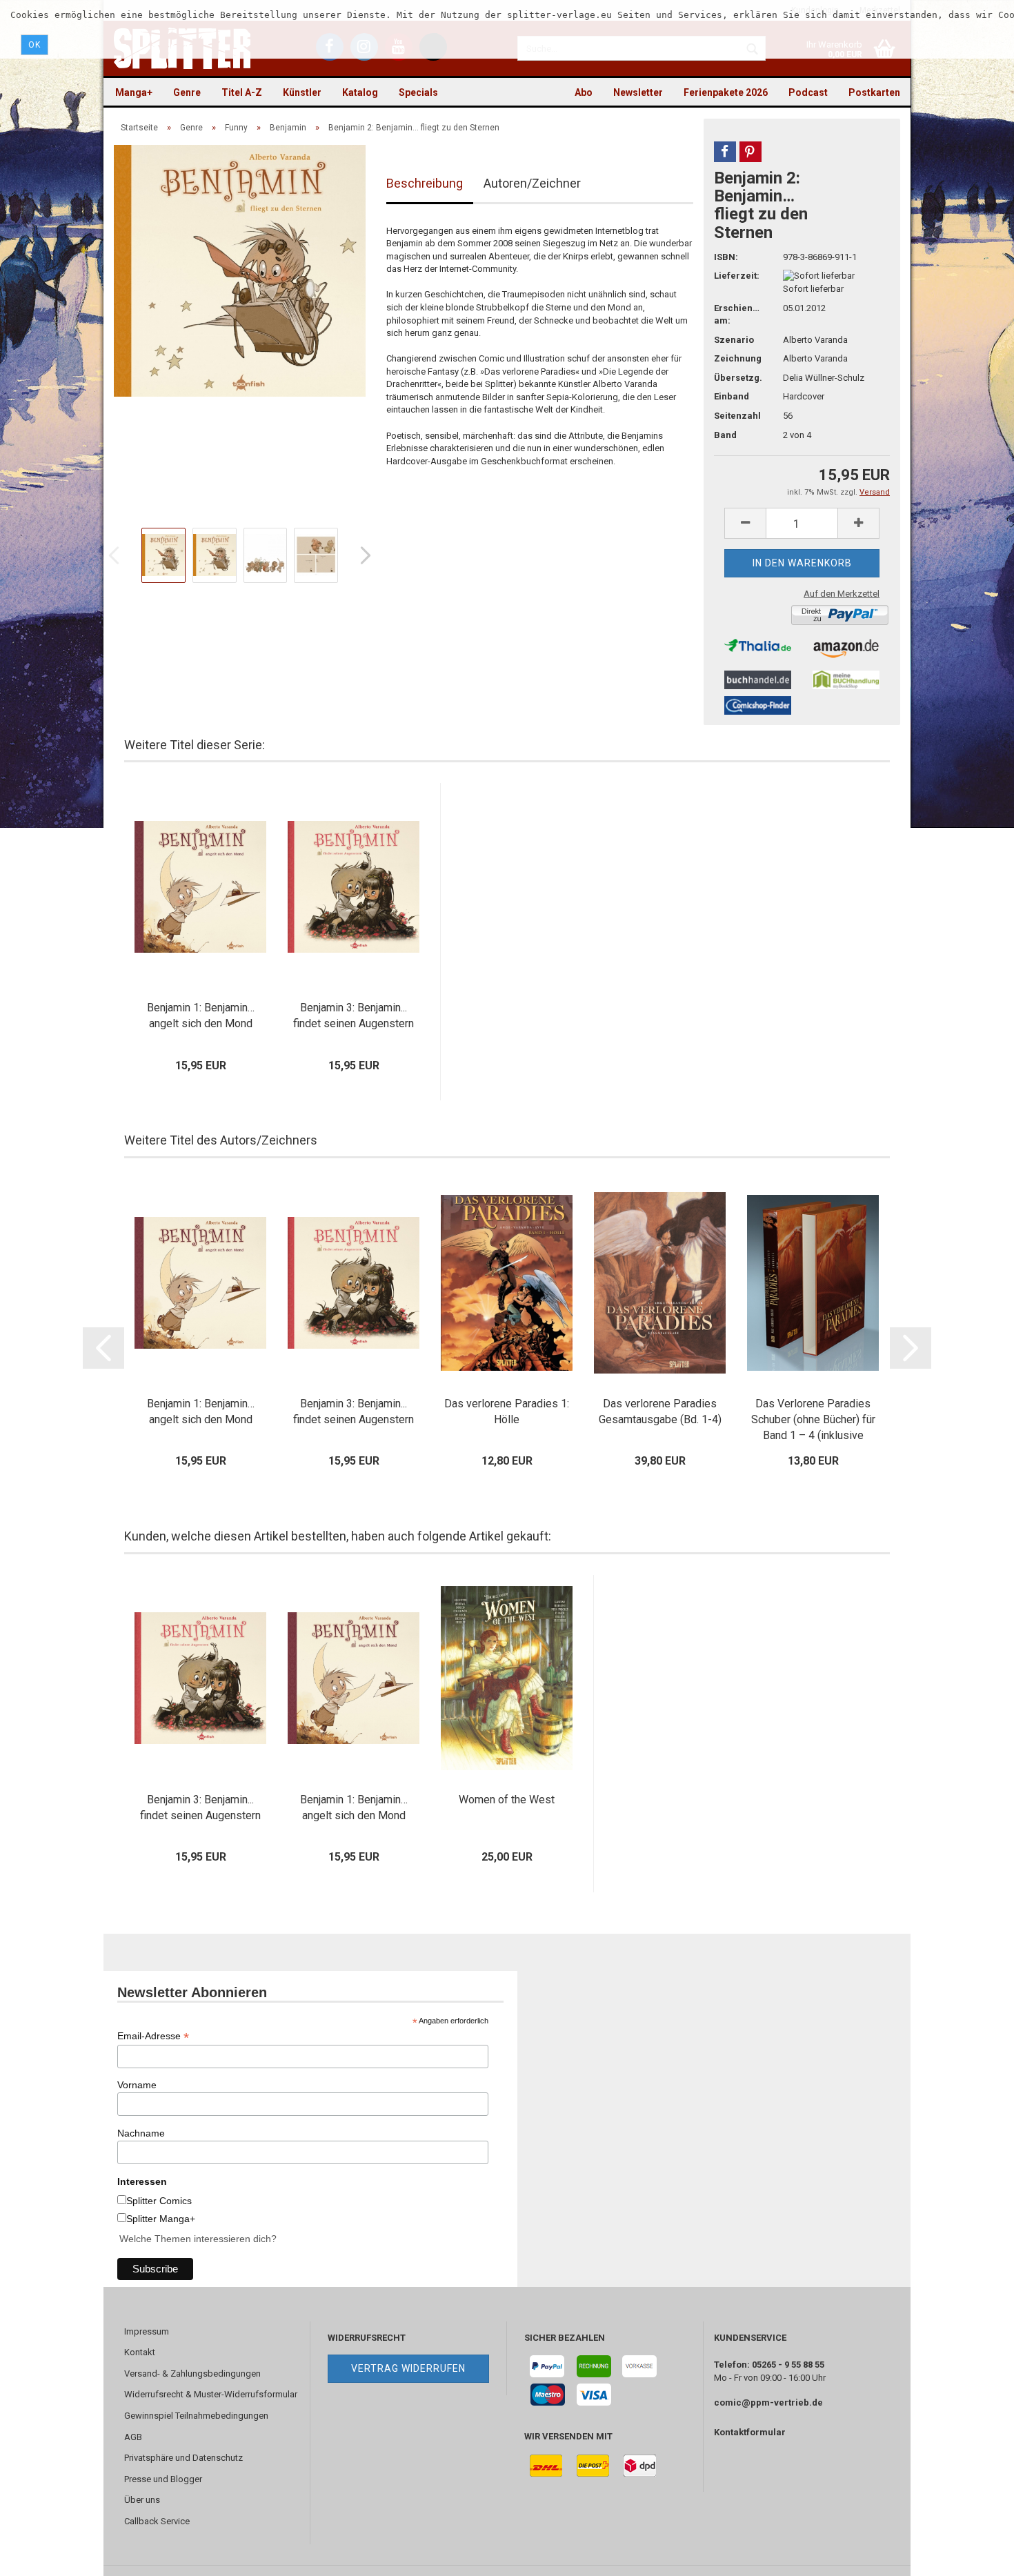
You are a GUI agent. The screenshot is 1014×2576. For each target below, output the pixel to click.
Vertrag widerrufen (408, 2368)
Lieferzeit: (737, 276)
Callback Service (157, 2521)
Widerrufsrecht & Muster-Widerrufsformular (211, 2394)
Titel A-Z (242, 92)
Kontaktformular (750, 2432)
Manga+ (134, 92)
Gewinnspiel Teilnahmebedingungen (196, 2416)
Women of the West (507, 1800)
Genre (187, 92)
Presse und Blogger (163, 2479)
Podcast (808, 92)
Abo (584, 92)
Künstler (302, 92)
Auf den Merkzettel (842, 594)
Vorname (137, 2085)
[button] (725, 152)
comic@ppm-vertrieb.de (768, 2402)
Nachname (141, 2133)
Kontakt (140, 2352)
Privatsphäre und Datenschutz (183, 2458)
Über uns (142, 2500)
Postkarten (874, 92)
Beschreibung (425, 183)
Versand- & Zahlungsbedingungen (192, 2374)
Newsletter (638, 92)
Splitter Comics (159, 2201)
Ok (34, 45)
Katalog (360, 92)
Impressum (147, 2331)
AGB (133, 2437)
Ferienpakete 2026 (726, 92)
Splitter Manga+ (161, 2219)
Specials (418, 92)
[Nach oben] (976, 2555)
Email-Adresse (153, 2036)
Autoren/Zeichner (532, 183)
